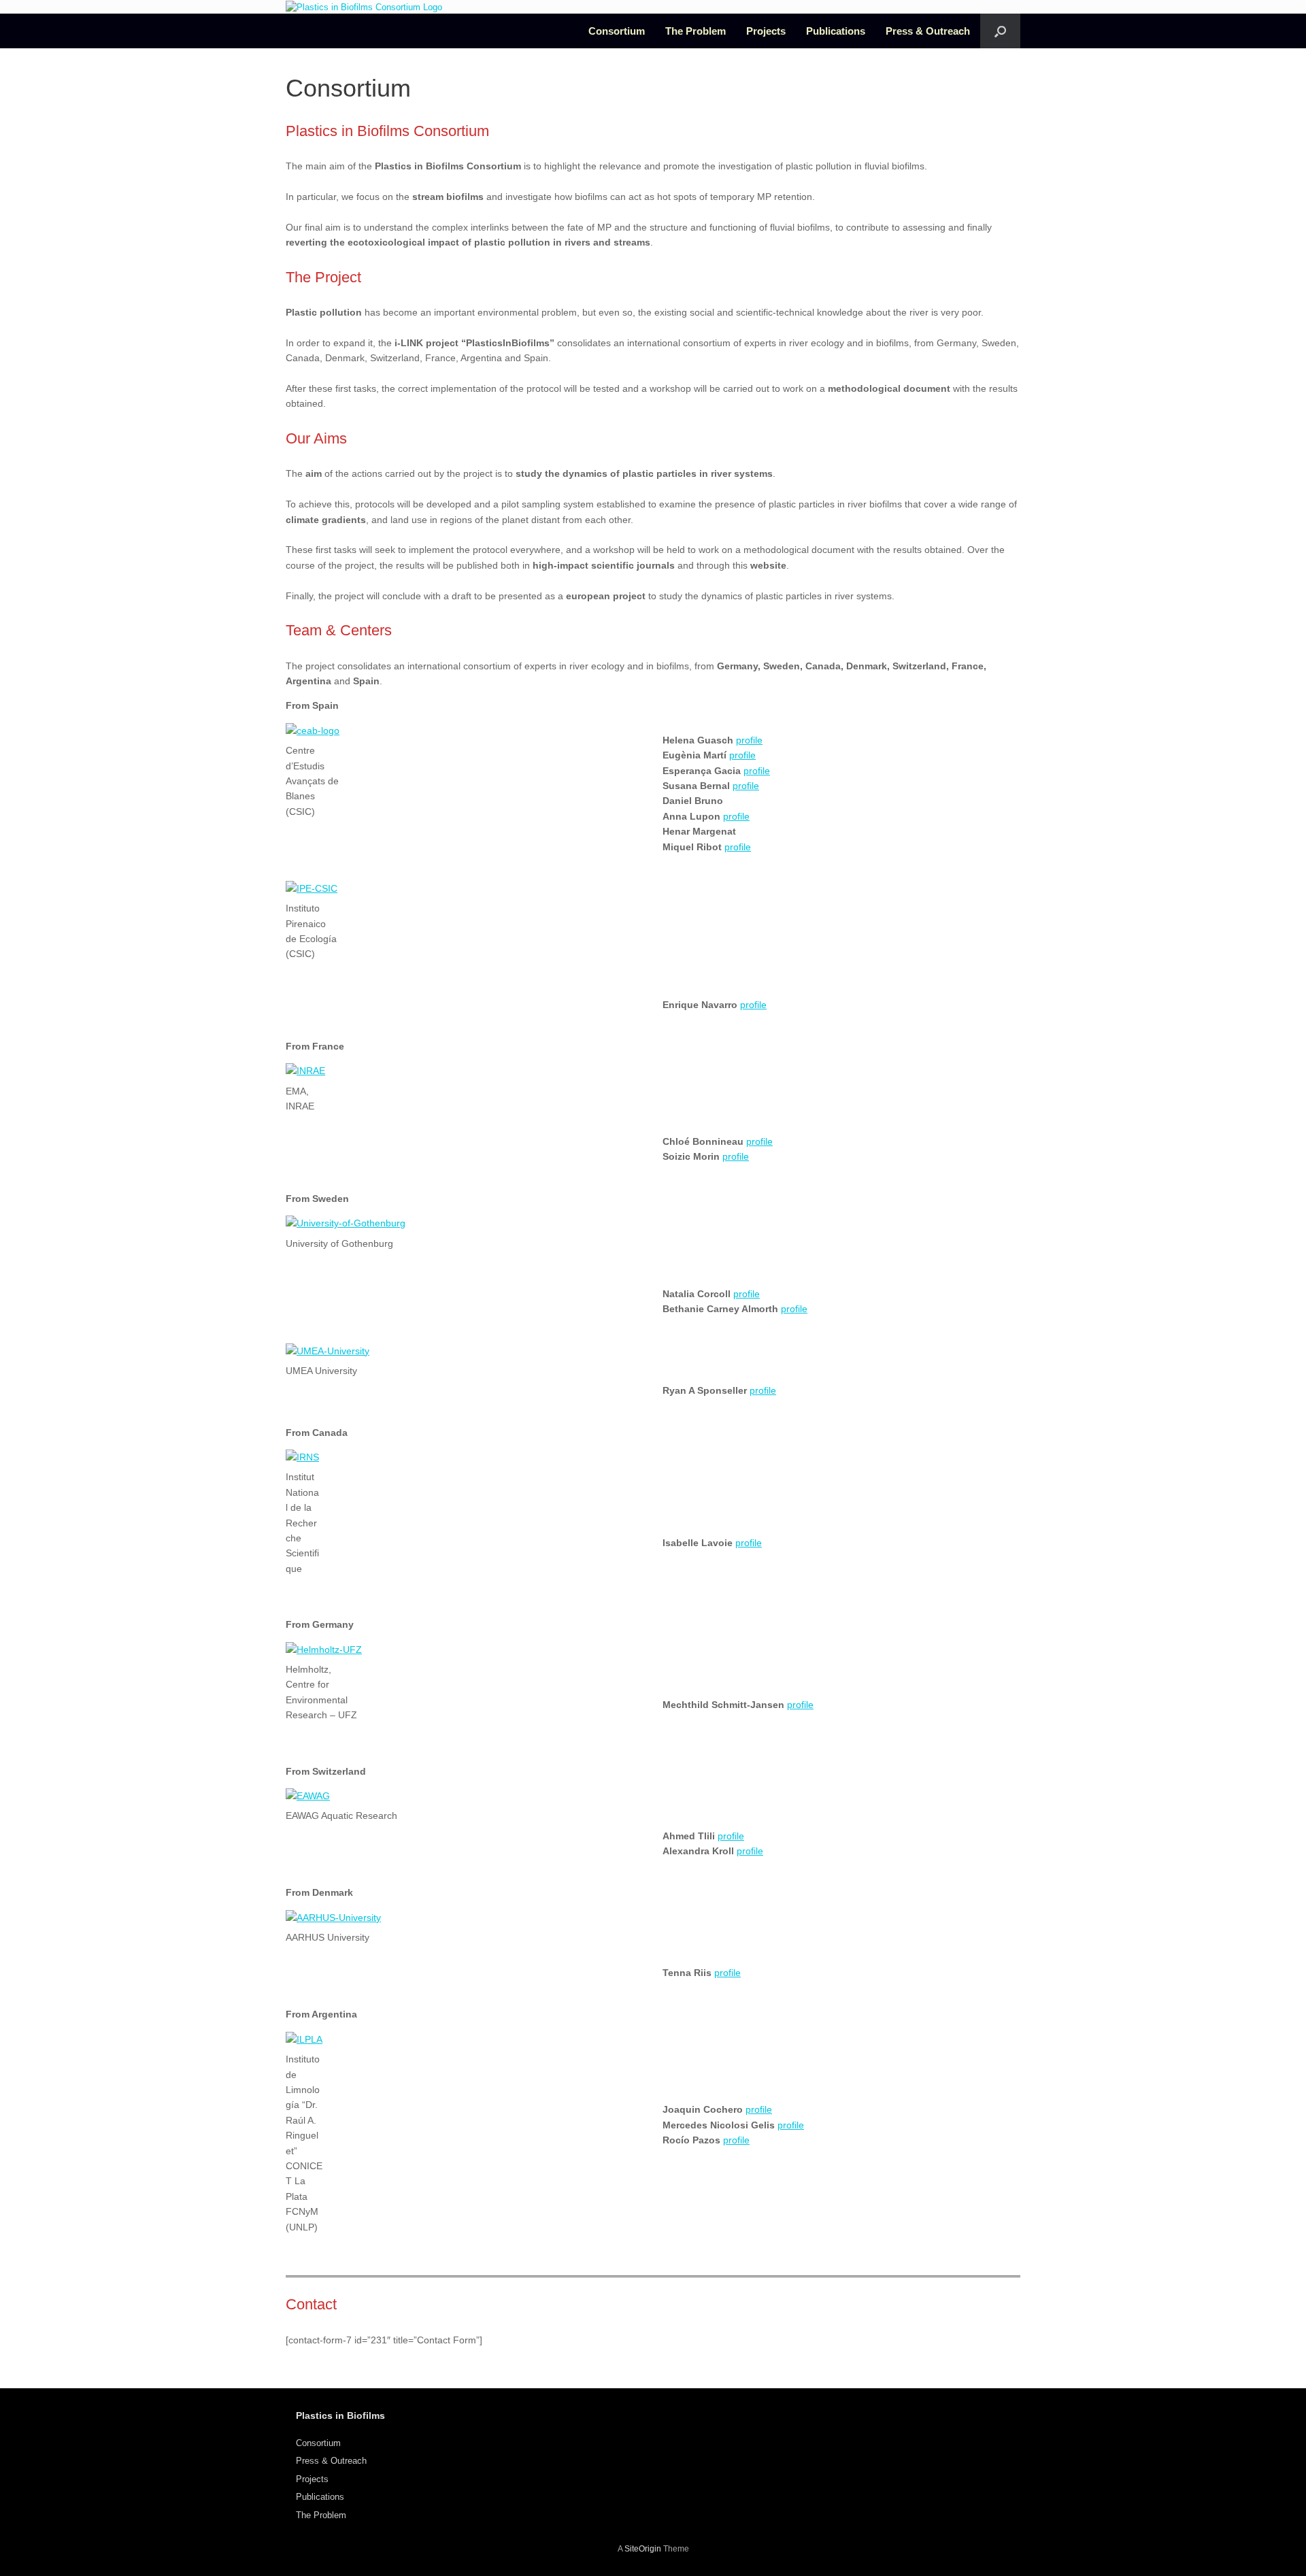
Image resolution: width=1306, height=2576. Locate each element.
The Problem (696, 31)
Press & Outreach (928, 31)
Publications (836, 31)
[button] (1000, 31)
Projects (766, 31)
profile (749, 740)
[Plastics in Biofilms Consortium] (364, 7)
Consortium (617, 31)
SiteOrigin (643, 2549)
